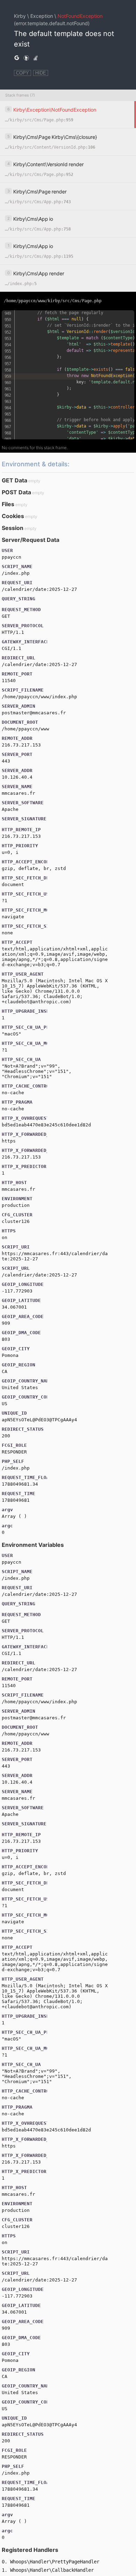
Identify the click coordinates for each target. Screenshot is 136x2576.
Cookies (13, 516)
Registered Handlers (30, 2550)
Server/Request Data (31, 540)
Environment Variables (33, 1545)
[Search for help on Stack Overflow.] (36, 58)
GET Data (14, 480)
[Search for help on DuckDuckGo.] (26, 58)
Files (8, 504)
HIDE (41, 73)
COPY (22, 73)
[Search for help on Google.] (17, 58)
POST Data (16, 492)
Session (13, 528)
